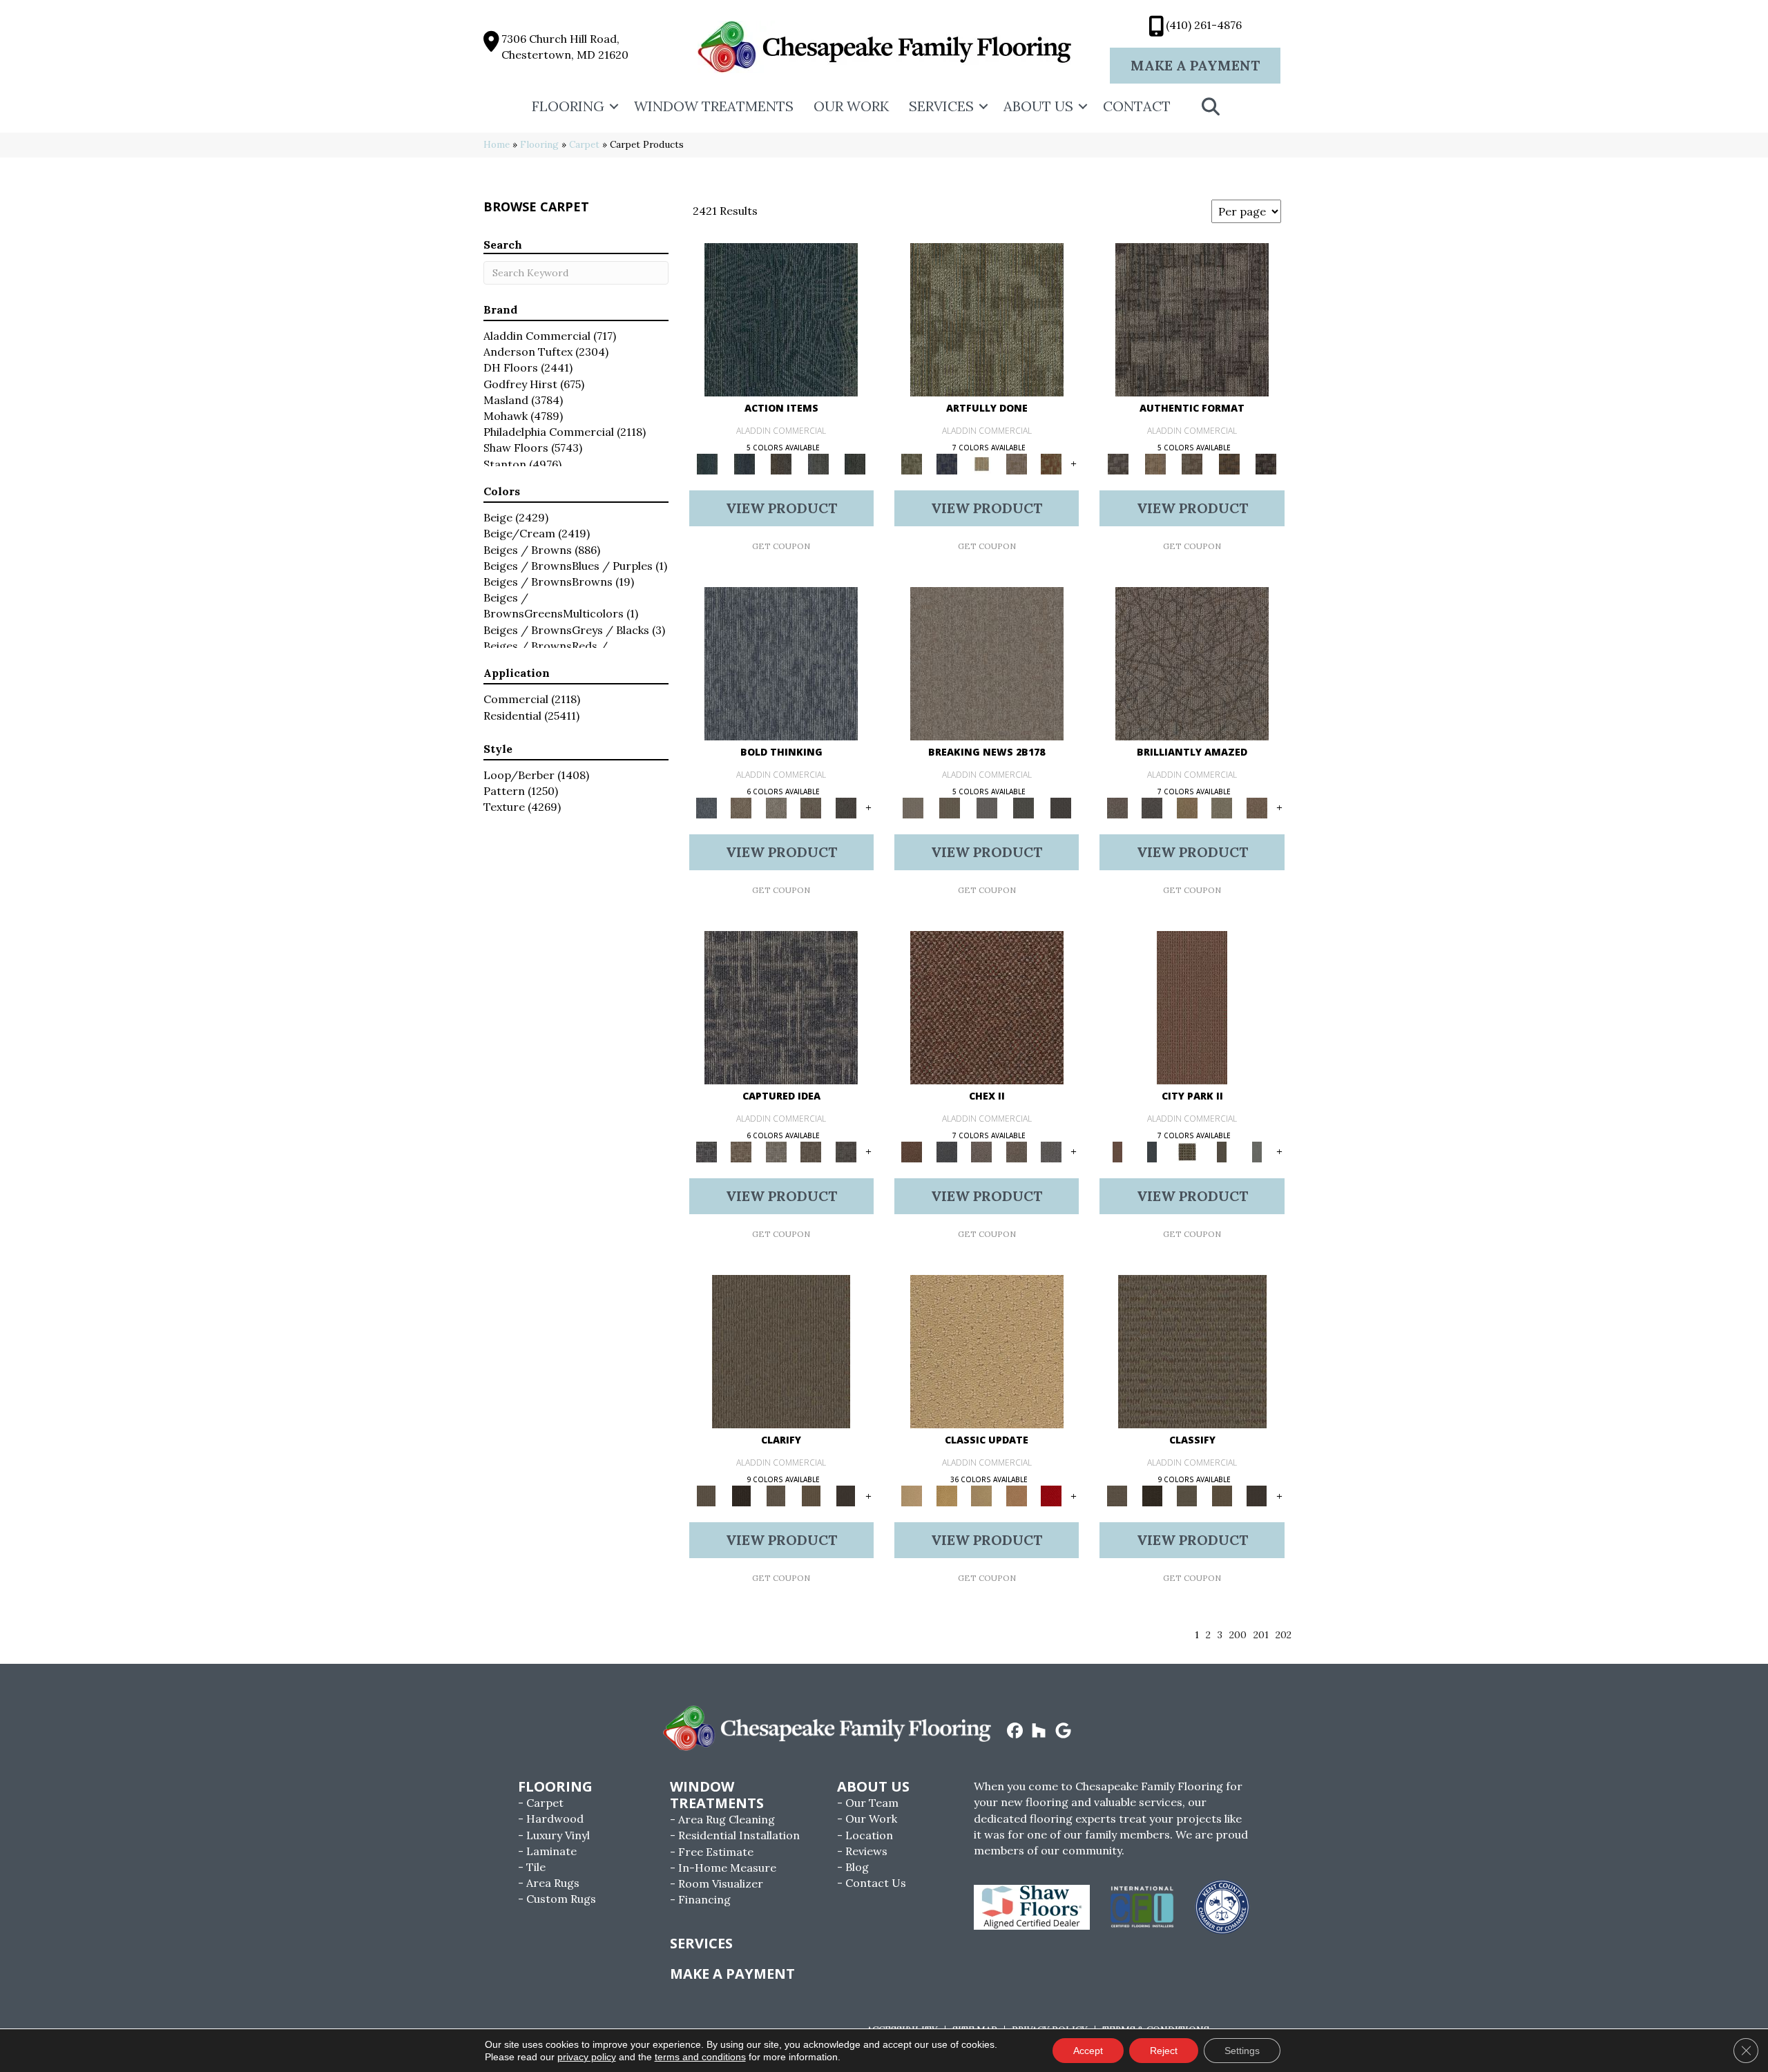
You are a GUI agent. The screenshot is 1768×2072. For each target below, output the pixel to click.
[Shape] (781, 663)
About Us (1038, 106)
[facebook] (1015, 1732)
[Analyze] (741, 1496)
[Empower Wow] (1222, 807)
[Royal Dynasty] (1051, 1496)
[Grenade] (741, 807)
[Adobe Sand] (987, 1351)
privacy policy (587, 2057)
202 (1284, 1635)
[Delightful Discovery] (987, 319)
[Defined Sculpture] (1155, 463)
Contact (1137, 106)
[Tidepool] (781, 319)
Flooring (568, 106)
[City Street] (855, 463)
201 (1261, 1635)
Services (941, 106)
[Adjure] (846, 1496)
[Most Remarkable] (946, 463)
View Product (781, 508)
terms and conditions (700, 2057)
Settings (1242, 2051)
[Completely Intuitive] (1187, 807)
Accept (1088, 2051)
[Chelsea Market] (987, 1007)
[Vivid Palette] (1051, 463)
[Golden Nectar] (946, 1496)
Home (497, 144)
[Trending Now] (987, 663)
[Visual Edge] (1192, 319)
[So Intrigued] (1192, 663)
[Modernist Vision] (982, 463)
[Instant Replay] (987, 807)
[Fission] (811, 807)
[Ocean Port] (744, 463)
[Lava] (776, 807)
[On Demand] (1024, 807)
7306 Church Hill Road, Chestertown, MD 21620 (565, 47)
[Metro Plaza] (1016, 1151)
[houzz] (1039, 1732)
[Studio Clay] (1016, 1496)
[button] (614, 106)
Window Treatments (714, 106)
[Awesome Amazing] (1016, 463)
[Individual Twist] (1192, 463)
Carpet (584, 144)
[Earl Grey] (818, 463)
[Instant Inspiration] (1257, 807)
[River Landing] (946, 1151)
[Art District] (982, 1151)
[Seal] (846, 807)
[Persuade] (811, 1496)
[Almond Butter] (982, 1496)
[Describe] (776, 1496)
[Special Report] (949, 807)
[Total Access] (1061, 807)
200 (1238, 1635)
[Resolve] (781, 1351)
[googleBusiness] (1063, 1732)
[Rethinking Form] (1229, 463)
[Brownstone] (781, 463)
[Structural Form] (1266, 463)
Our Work (851, 106)
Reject (1164, 2051)
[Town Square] (1051, 1151)
